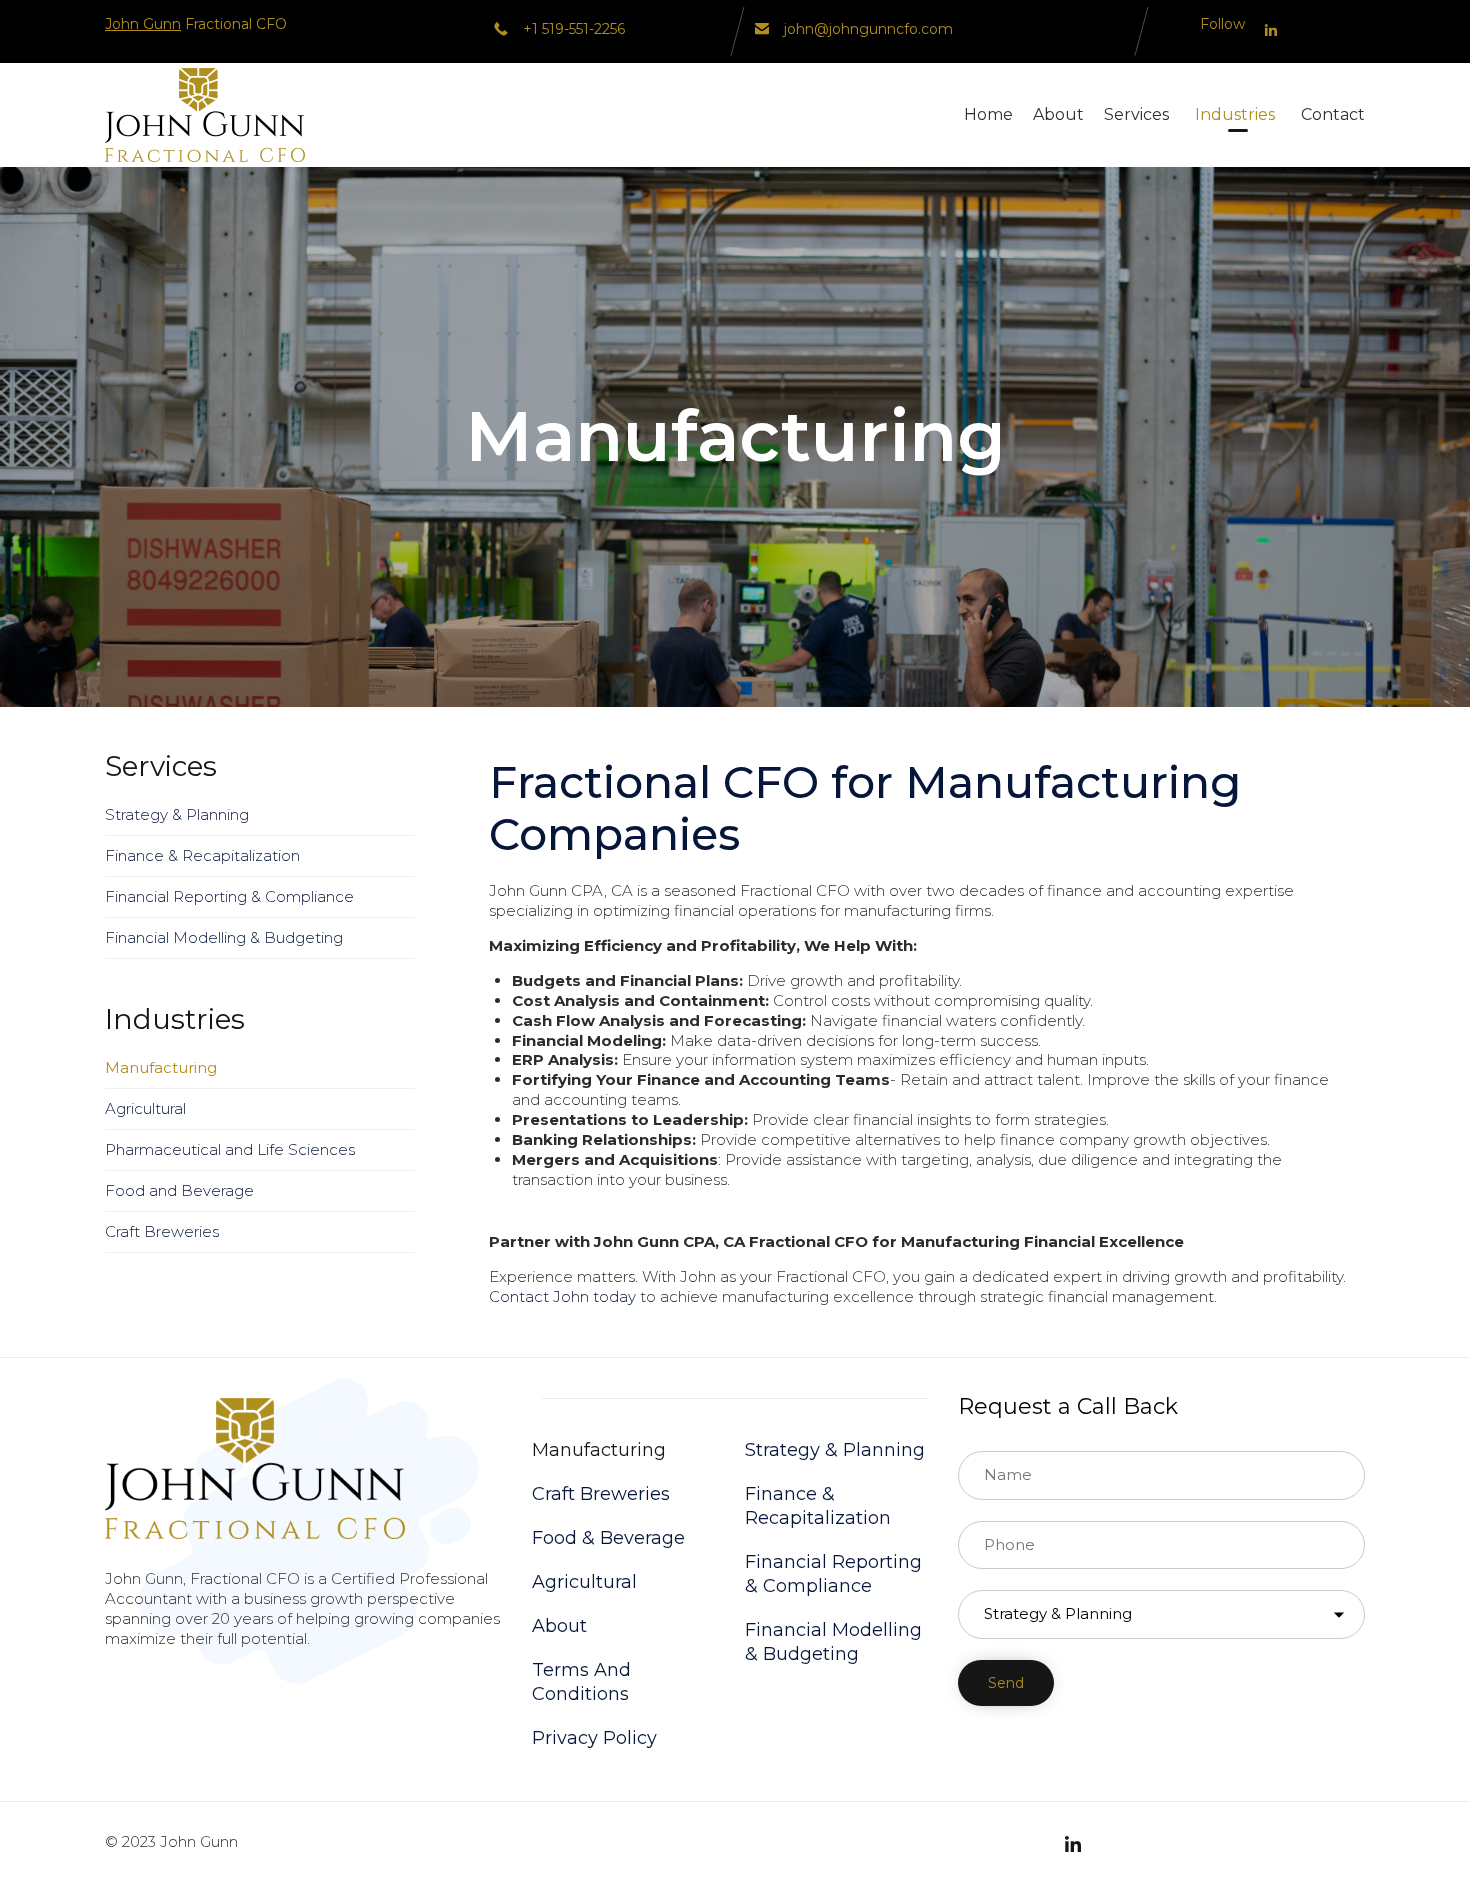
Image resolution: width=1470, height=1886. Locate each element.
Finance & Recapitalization (202, 855)
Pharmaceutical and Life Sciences (230, 1149)
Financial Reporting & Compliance (229, 896)
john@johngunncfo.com (868, 29)
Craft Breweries (162, 1231)
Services (1136, 114)
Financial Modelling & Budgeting (224, 937)
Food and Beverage (179, 1190)
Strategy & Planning (177, 814)
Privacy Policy (594, 1738)
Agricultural (145, 1108)
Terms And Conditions (581, 1682)
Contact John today (562, 1296)
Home (988, 114)
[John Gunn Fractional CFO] (205, 115)
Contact (1333, 114)
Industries (1235, 114)
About (1058, 114)
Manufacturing (161, 1067)
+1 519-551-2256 (574, 29)
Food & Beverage (608, 1538)
